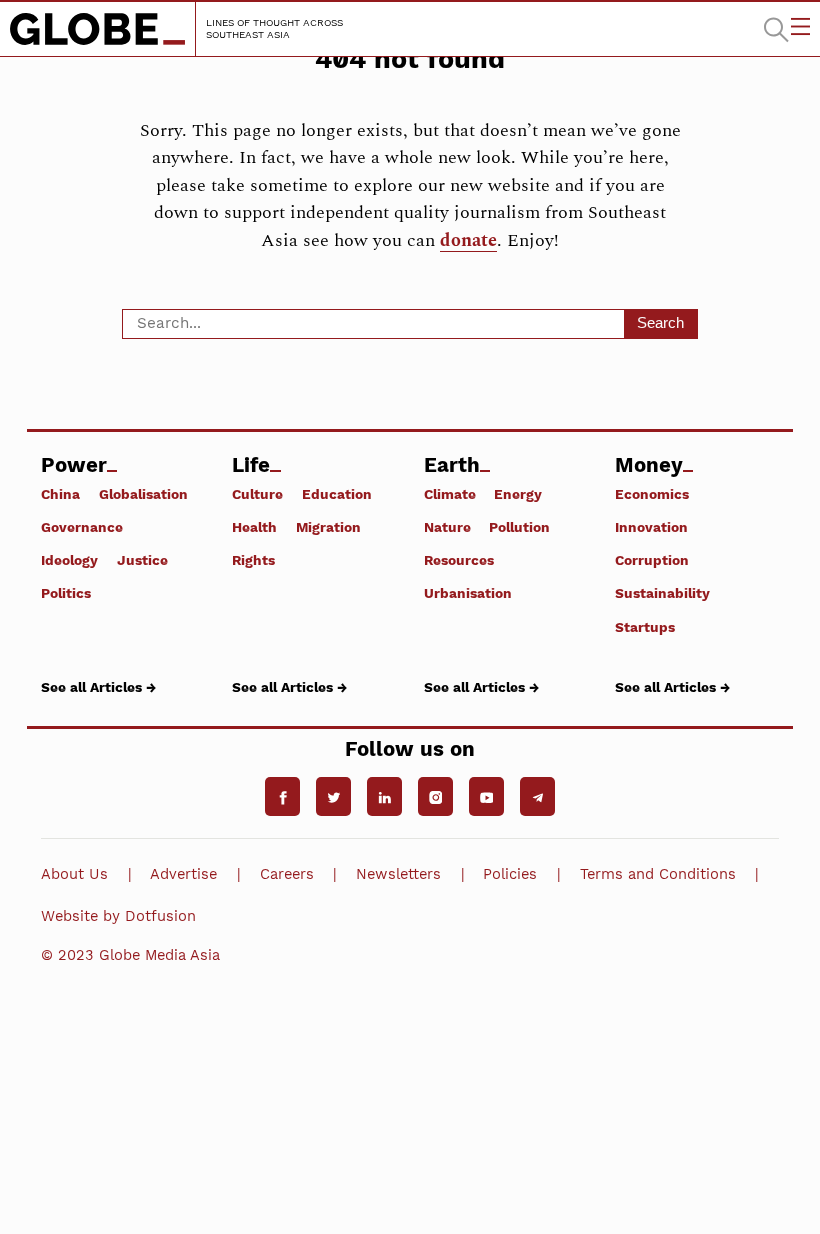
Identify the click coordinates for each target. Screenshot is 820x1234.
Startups (645, 626)
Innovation (651, 527)
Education (337, 494)
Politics (66, 593)
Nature (447, 527)
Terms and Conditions (658, 874)
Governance (82, 527)
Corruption (652, 560)
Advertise (183, 874)
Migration (328, 527)
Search (660, 322)
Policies (510, 874)
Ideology (69, 560)
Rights (253, 560)
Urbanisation (468, 593)
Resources (459, 560)
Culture (257, 494)
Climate (450, 494)
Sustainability (662, 593)
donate (468, 240)
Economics (652, 494)
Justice (142, 560)
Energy (518, 494)
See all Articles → (98, 687)
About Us (74, 874)
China (60, 494)
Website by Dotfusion (118, 916)
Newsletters (398, 874)
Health (254, 527)
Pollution (519, 527)
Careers (287, 874)
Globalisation (143, 494)
